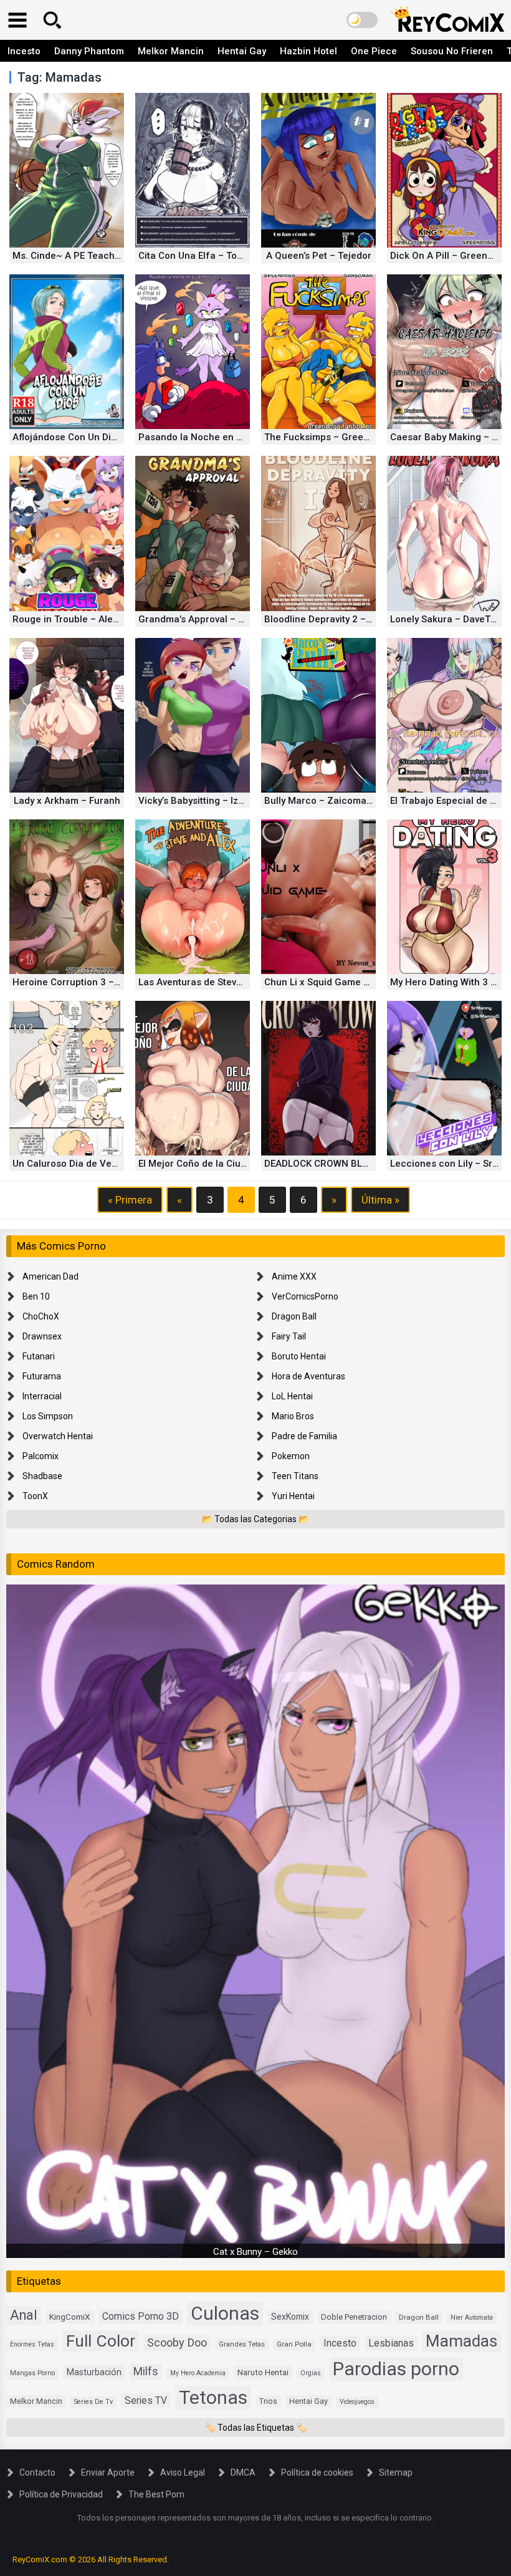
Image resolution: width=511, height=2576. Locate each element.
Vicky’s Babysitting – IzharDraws (209, 801)
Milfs (146, 2371)
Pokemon (291, 1456)
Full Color (101, 2341)
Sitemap (396, 2472)
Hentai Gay (242, 51)
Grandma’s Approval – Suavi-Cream (217, 619)
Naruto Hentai (263, 2372)
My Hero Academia (198, 2373)
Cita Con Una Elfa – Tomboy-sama (213, 256)
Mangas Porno (32, 2373)
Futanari (39, 1356)
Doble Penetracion (354, 2317)
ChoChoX (41, 1316)
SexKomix (290, 2317)
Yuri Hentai (293, 1496)
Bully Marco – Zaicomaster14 (330, 801)
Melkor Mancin (171, 51)
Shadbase (42, 1476)
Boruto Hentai (299, 1356)
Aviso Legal (183, 2472)
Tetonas (213, 2397)
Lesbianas (391, 2343)
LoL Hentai (292, 1396)
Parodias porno (396, 2369)
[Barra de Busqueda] (52, 20)
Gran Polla (294, 2344)
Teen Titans (295, 1476)
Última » (380, 1200)
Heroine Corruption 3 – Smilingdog (89, 982)
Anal (24, 2315)
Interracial (42, 1396)
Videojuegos (357, 2402)
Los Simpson (48, 1416)
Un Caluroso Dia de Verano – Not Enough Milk (113, 1164)
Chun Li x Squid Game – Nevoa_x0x (342, 982)
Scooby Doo (177, 2342)
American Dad (50, 1276)
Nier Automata (472, 2318)
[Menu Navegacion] (17, 20)
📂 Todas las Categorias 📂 (255, 1519)
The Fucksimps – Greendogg (328, 437)
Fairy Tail (289, 1336)
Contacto (37, 2472)
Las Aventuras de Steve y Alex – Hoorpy (226, 982)
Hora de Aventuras (308, 1376)
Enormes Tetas (32, 2344)
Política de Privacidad (61, 2494)
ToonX (35, 1496)
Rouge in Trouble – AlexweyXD (79, 619)
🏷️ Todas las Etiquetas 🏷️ (256, 2428)
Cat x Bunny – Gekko (255, 2252)
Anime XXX (294, 1276)
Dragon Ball (294, 1316)
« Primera (130, 1200)
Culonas (225, 2313)
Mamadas (461, 2341)
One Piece (374, 51)
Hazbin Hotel (308, 51)
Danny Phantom (89, 51)
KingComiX (70, 2317)
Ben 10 (36, 1296)
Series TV (146, 2400)
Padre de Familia (304, 1436)
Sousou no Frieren (452, 51)
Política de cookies (317, 2472)
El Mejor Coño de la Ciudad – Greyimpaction (236, 1164)
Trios (268, 2401)
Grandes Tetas (242, 2344)
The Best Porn (156, 2494)
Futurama (42, 1376)
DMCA (243, 2472)
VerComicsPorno (305, 1296)
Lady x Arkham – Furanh (67, 801)
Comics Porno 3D (141, 2316)
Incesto (24, 51)
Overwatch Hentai (58, 1436)
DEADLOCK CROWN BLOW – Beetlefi (343, 1164)
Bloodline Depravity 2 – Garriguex (338, 619)
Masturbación (94, 2372)
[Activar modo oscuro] (362, 20)
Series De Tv (93, 2402)
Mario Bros (293, 1416)
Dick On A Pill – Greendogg (450, 256)
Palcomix (41, 1456)
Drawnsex (42, 1336)
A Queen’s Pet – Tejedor (319, 256)
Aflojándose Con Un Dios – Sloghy (87, 437)
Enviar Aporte (108, 2472)
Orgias (311, 2373)
